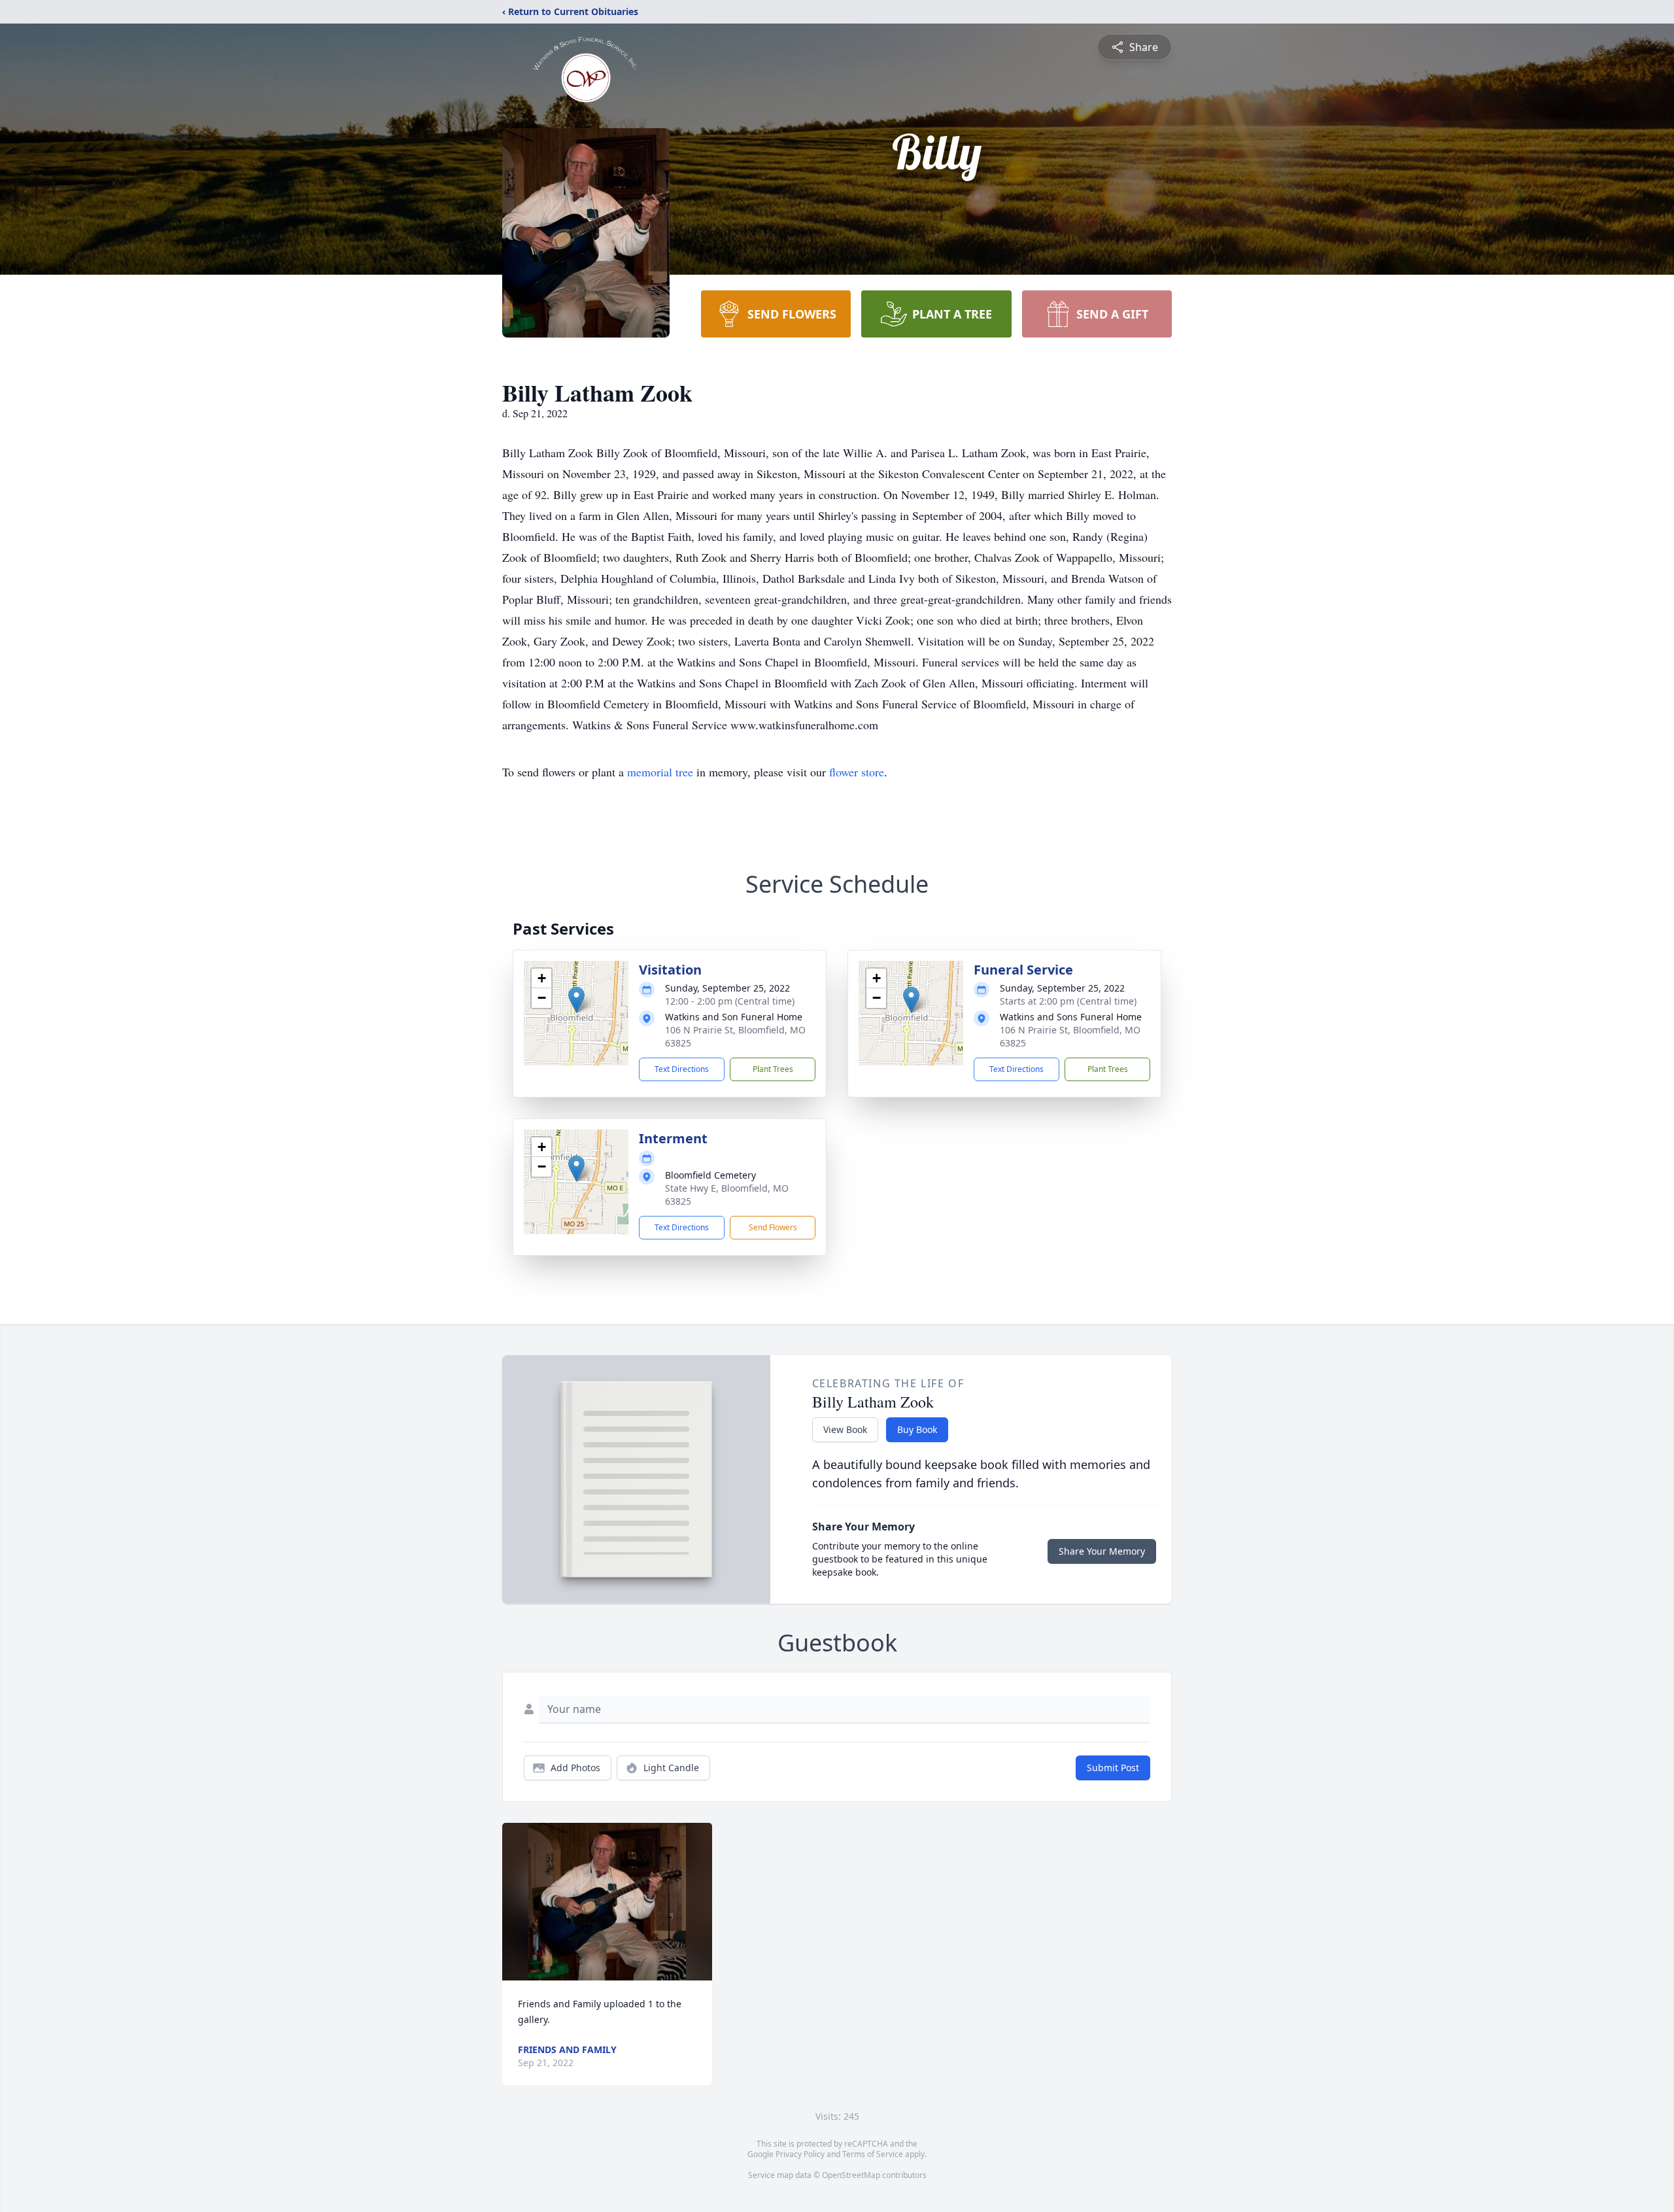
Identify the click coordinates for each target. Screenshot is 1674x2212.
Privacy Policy (800, 2154)
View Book (845, 1429)
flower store (857, 772)
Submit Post (1113, 1768)
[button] (576, 1000)
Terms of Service (873, 2154)
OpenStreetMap (851, 2175)
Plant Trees (773, 1069)
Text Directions (682, 1069)
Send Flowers (773, 1227)
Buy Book (917, 1429)
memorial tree (660, 772)
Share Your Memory (1102, 1551)
